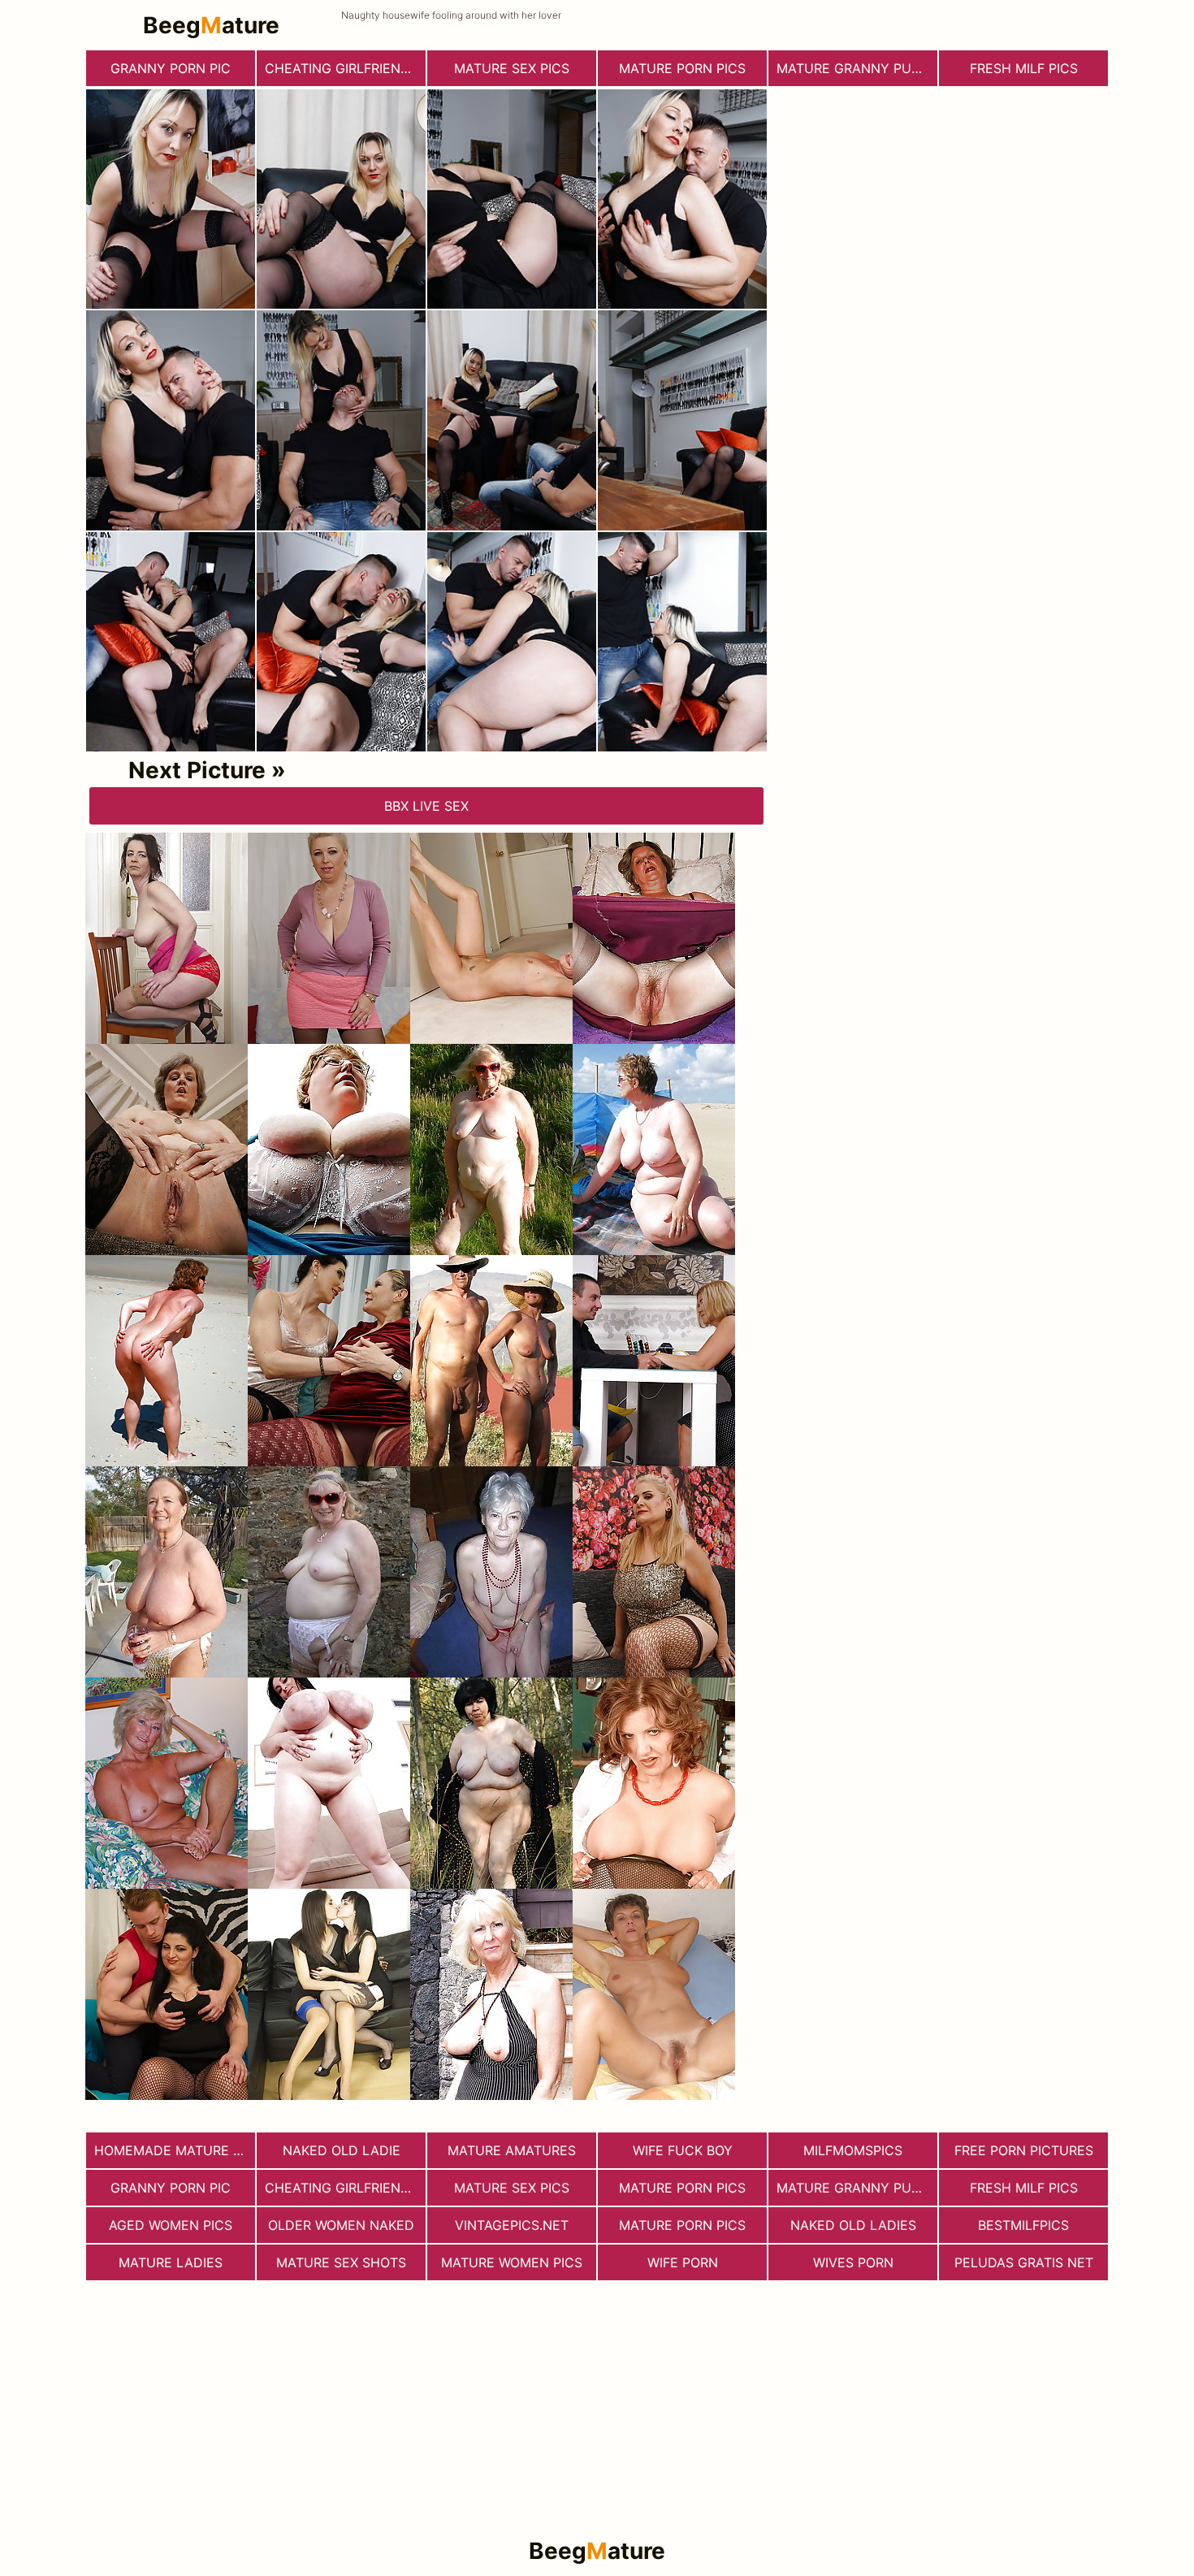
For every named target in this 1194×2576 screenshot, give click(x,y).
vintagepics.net (512, 2225)
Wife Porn (683, 2262)
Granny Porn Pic (171, 68)
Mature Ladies (171, 2262)
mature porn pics (682, 68)
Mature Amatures (512, 2150)
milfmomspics (853, 2150)
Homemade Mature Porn (175, 2150)
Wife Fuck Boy (683, 2150)
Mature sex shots (341, 2262)
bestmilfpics (1023, 2225)
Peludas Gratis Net (1024, 2262)
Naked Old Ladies (853, 2225)
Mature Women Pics (512, 2262)
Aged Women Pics (171, 2225)
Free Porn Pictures (1024, 2150)
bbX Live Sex (426, 806)
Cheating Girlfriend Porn (345, 68)
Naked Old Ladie (342, 2150)
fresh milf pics (1024, 68)
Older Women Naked (341, 2225)
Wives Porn (853, 2262)
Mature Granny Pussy (857, 68)
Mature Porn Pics (682, 2225)
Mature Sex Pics (512, 68)
